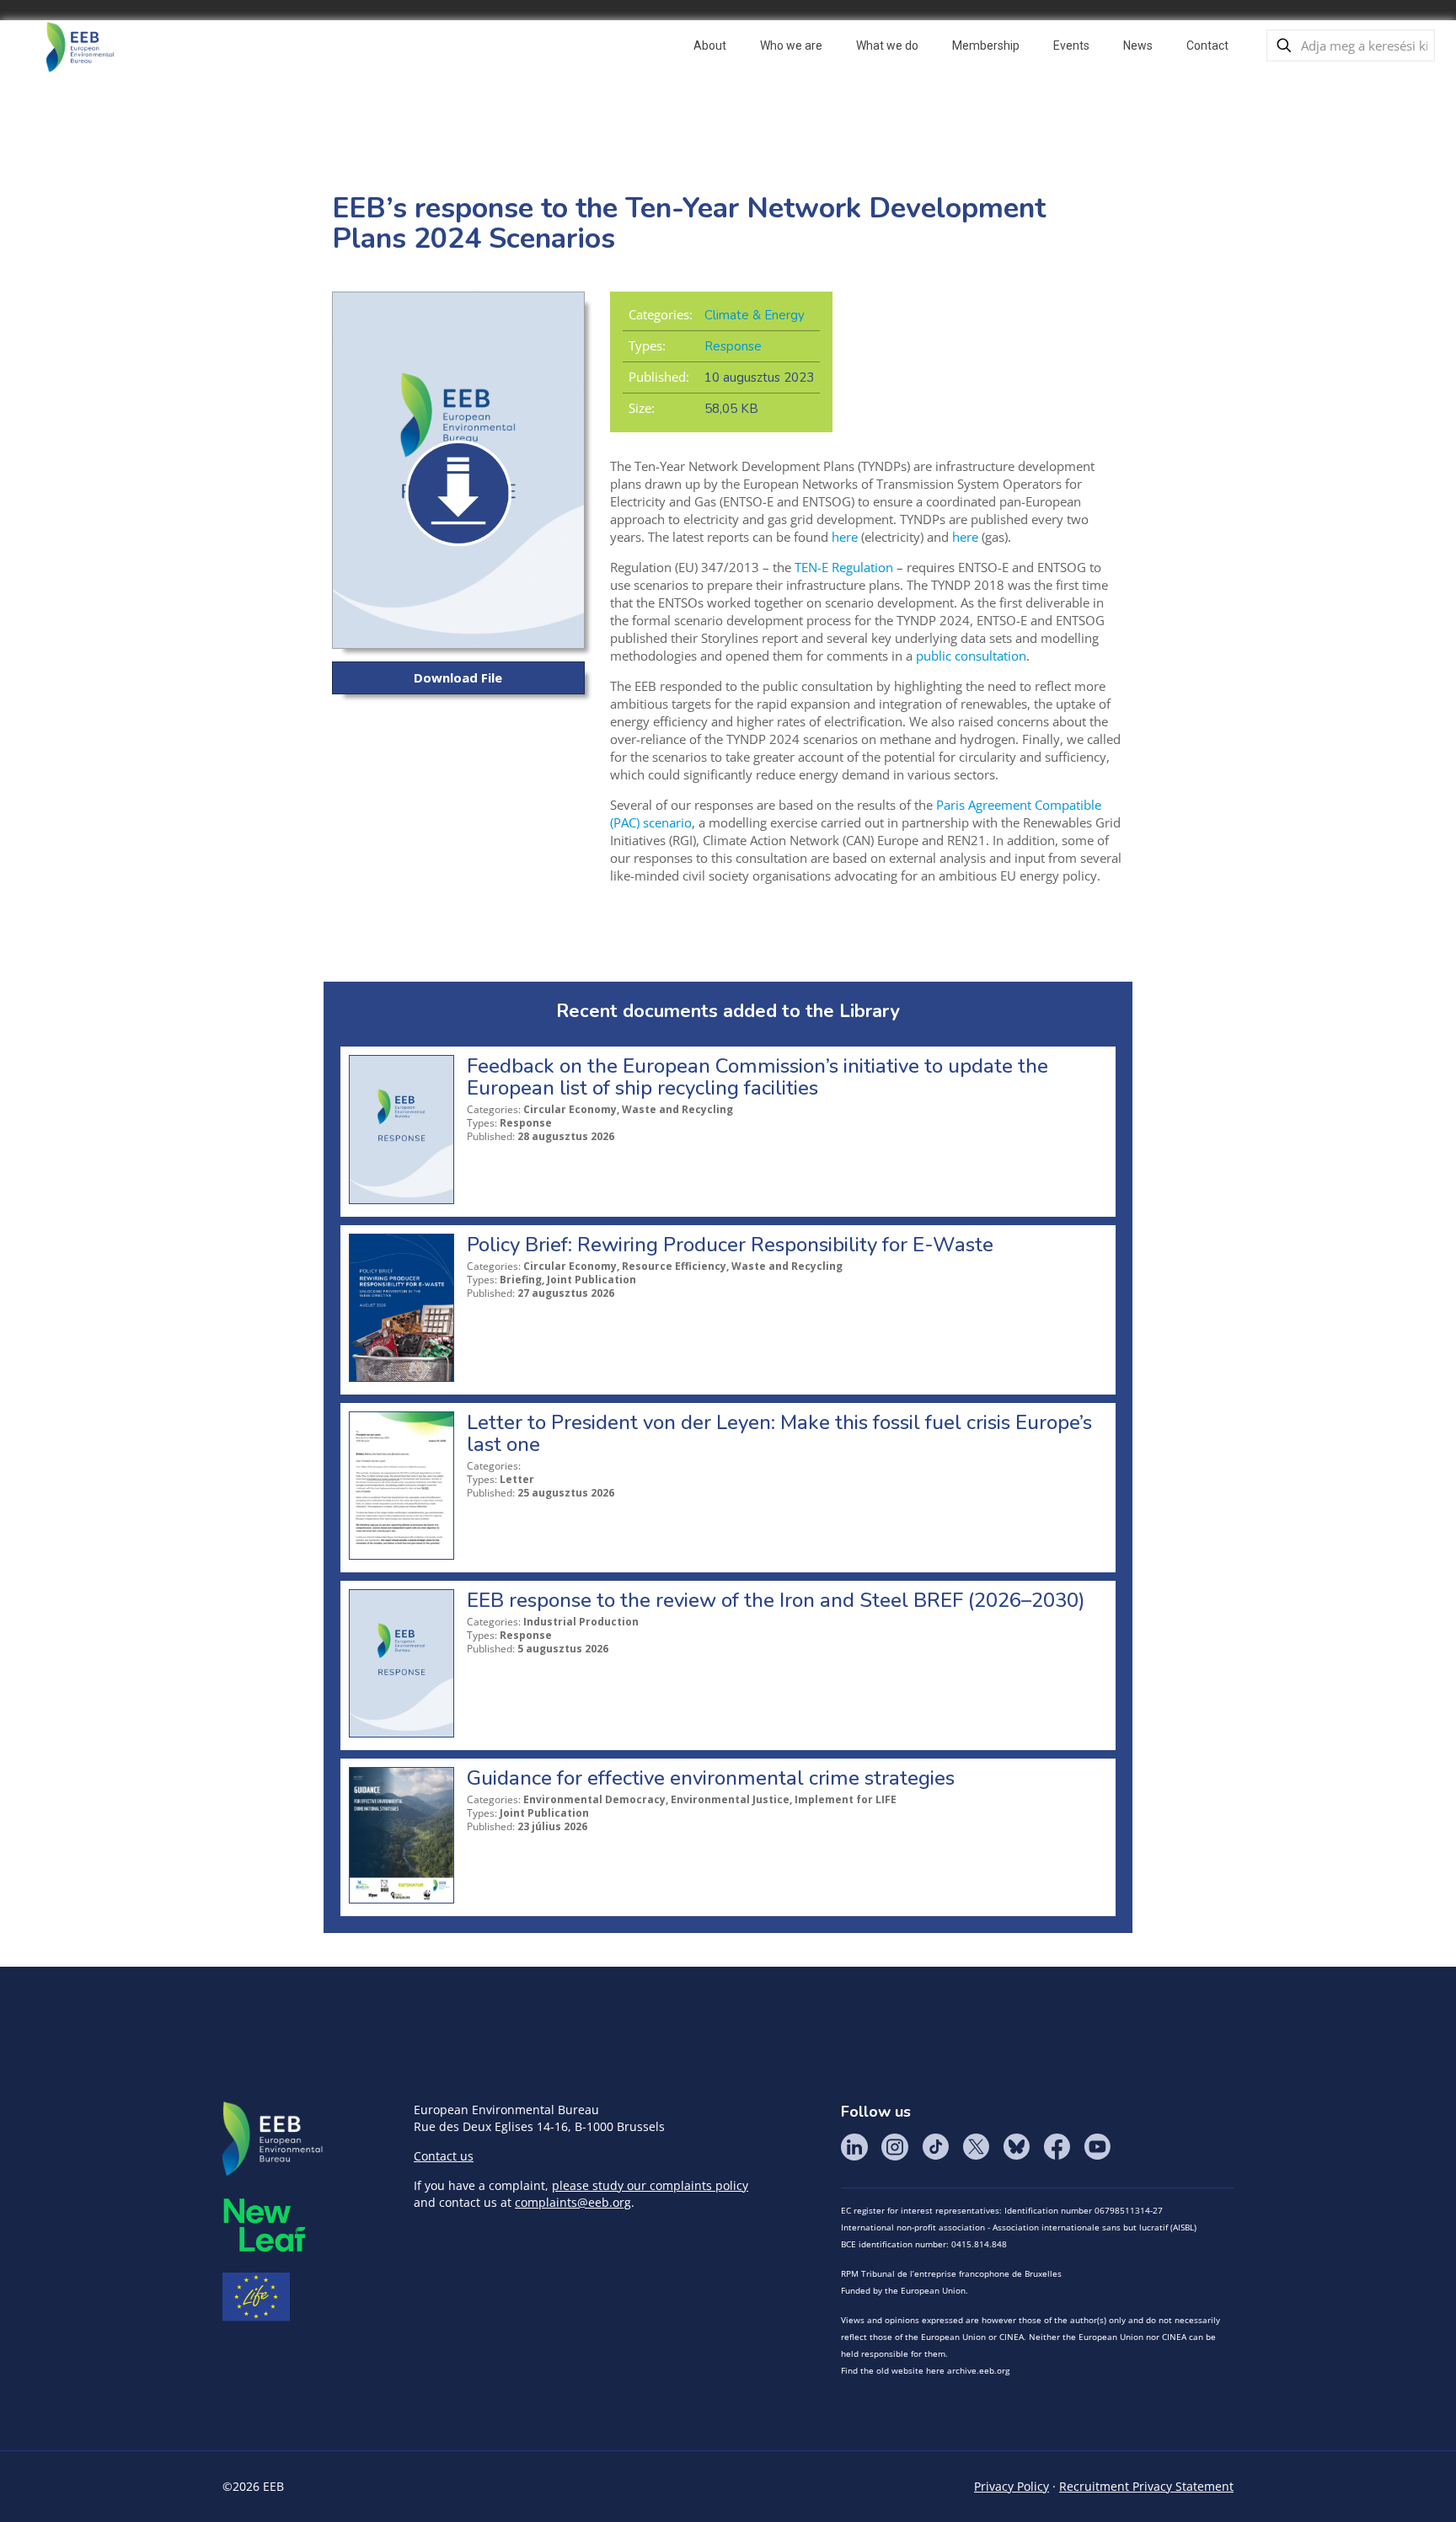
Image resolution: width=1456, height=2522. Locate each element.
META (265, 2225)
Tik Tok (935, 2147)
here (845, 537)
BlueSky (1016, 2147)
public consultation (971, 656)
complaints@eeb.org (573, 2202)
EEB (273, 2139)
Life (256, 2297)
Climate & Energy (755, 315)
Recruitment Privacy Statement (1146, 2486)
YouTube (1097, 2147)
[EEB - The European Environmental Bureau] (80, 46)
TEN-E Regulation (844, 567)
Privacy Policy (1012, 2486)
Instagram (895, 2147)
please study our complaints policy (650, 2185)
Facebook (1057, 2147)
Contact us (444, 2156)
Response (733, 346)
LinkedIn (854, 2147)
